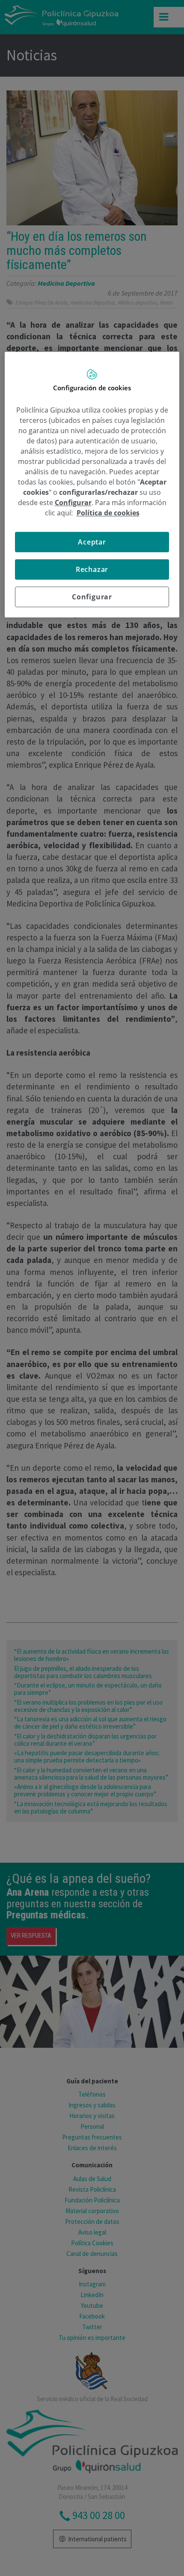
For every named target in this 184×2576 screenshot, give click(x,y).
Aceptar (92, 542)
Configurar (92, 597)
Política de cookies (108, 513)
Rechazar (92, 570)
